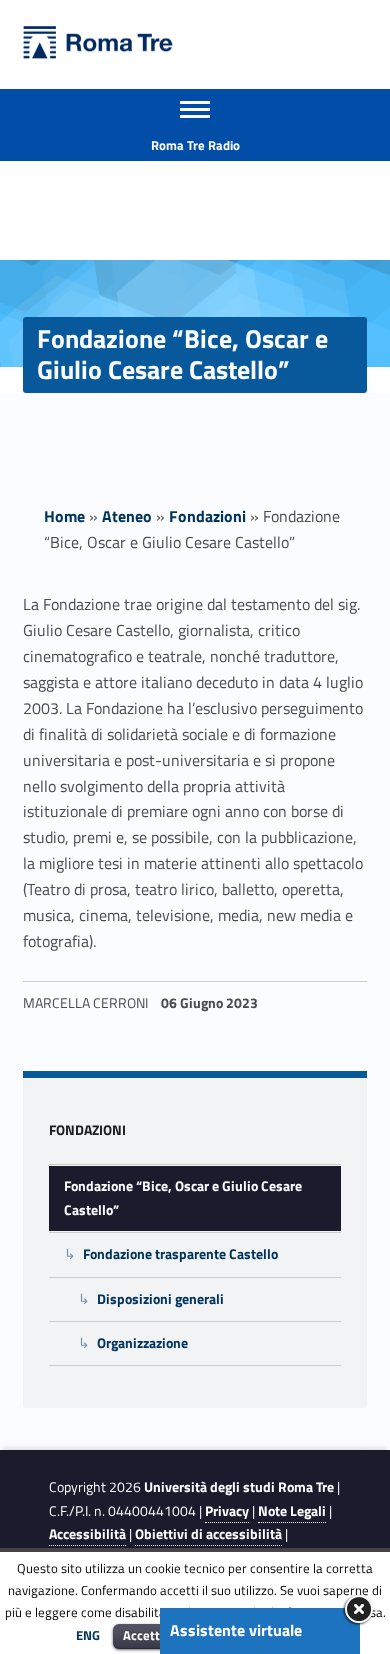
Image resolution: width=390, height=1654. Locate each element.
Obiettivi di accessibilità (208, 1534)
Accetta (145, 1635)
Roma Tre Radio (195, 145)
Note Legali (292, 1511)
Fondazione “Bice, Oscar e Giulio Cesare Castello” (183, 1197)
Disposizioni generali (160, 1299)
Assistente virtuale (236, 1630)
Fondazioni (207, 516)
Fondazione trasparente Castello (180, 1254)
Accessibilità (87, 1534)
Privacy (227, 1511)
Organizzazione (142, 1343)
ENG (88, 1635)
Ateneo (127, 516)
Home (64, 516)
